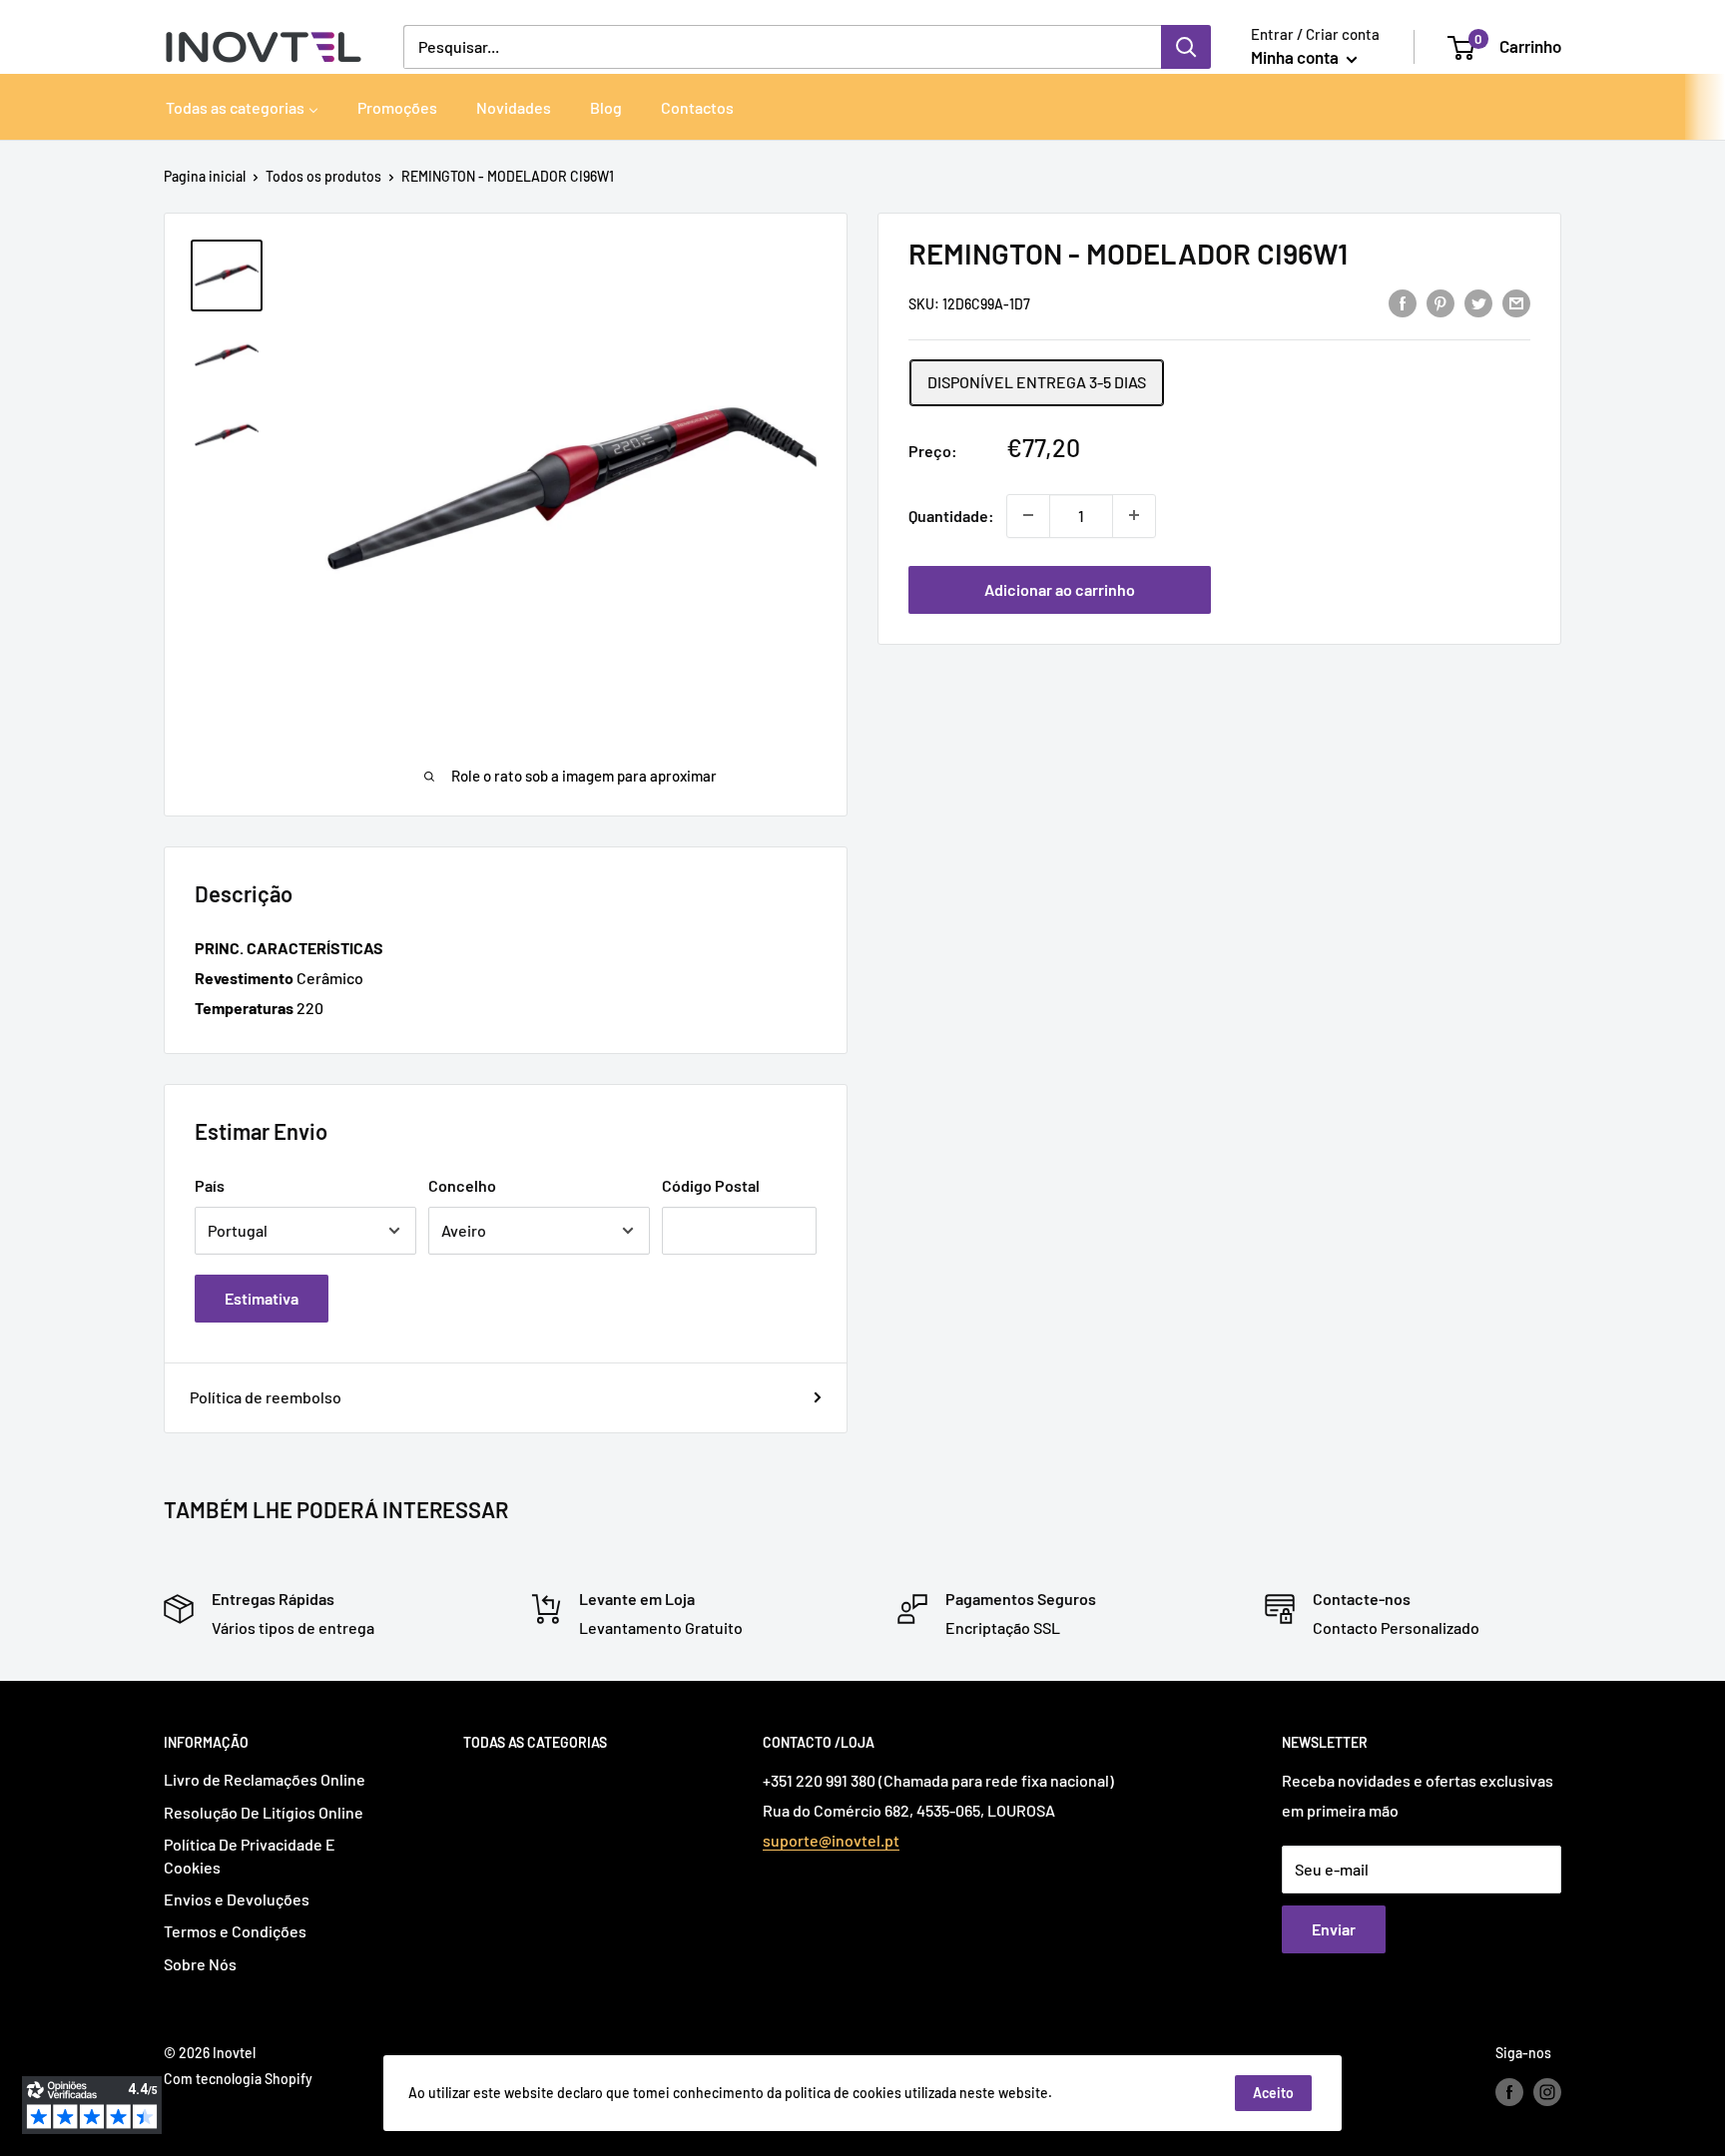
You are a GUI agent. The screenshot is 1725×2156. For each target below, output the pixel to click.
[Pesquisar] (1186, 47)
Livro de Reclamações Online (265, 1779)
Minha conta (1296, 57)
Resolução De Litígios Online (264, 1812)
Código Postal (711, 1185)
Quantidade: (951, 515)
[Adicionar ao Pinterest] (1440, 302)
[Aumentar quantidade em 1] (1134, 515)
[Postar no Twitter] (1478, 302)
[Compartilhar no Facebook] (1403, 302)
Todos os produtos (323, 176)
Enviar (1334, 1929)
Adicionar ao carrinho (1060, 588)
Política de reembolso (266, 1397)
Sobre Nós (200, 1964)
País (210, 1185)
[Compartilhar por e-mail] (1516, 302)
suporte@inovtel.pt (831, 1840)
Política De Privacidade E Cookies (250, 1855)
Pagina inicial (205, 176)
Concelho (462, 1185)
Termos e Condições (235, 1931)
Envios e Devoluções (237, 1899)
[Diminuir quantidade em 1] (1028, 515)
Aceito (1273, 2093)
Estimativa (262, 1298)
